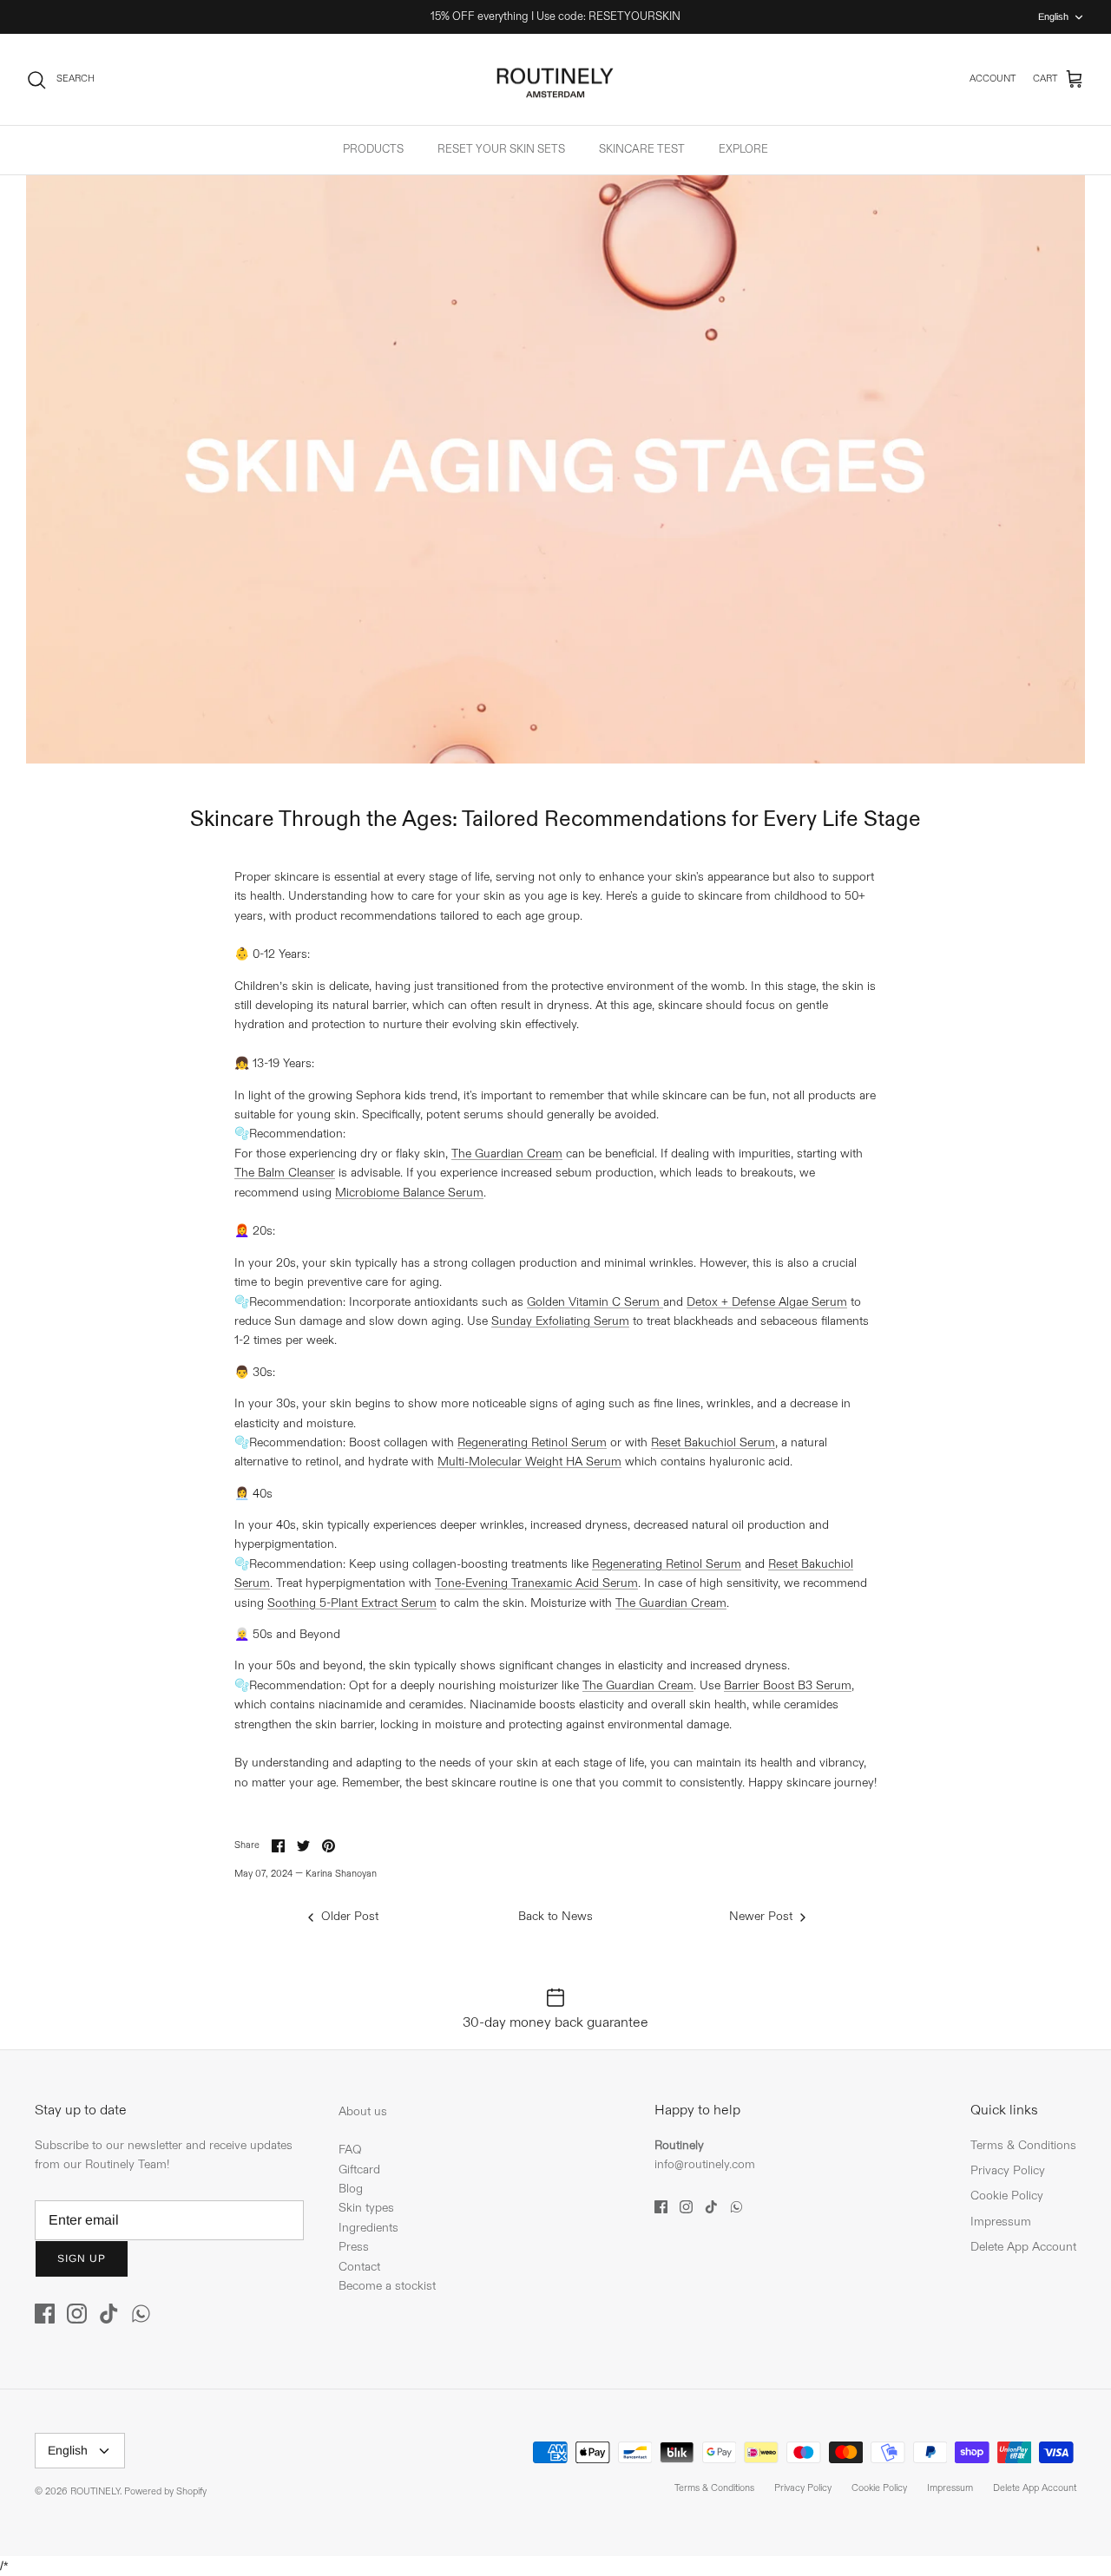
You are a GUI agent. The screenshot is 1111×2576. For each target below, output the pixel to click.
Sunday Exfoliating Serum (560, 1321)
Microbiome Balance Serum (409, 1193)
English (1053, 16)
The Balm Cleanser (285, 1173)
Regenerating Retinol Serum (532, 1442)
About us (363, 2111)
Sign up (82, 2258)
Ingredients (368, 2228)
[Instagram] (77, 2314)
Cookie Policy (1007, 2196)
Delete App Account (1023, 2247)
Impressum (1001, 2222)
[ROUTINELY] (555, 80)
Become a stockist (387, 2286)
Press (354, 2247)
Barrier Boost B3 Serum (788, 1685)
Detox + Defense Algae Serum (767, 1302)
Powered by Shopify (165, 2492)
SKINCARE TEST (642, 149)
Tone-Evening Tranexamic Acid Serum (536, 1583)
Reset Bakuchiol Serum (713, 1442)
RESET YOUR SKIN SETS (501, 149)
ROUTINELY (95, 2492)
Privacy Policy (1008, 2170)
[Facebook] (45, 2314)
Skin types (366, 2208)
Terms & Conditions (1023, 2145)
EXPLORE (743, 149)
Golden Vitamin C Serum (595, 1302)
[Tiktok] (109, 2314)
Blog (351, 2189)
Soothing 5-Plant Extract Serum (352, 1603)
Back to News (555, 1916)
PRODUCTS (373, 149)
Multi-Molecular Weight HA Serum (529, 1462)
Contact (359, 2267)
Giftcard (359, 2170)
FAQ (350, 2150)
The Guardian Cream (507, 1154)
